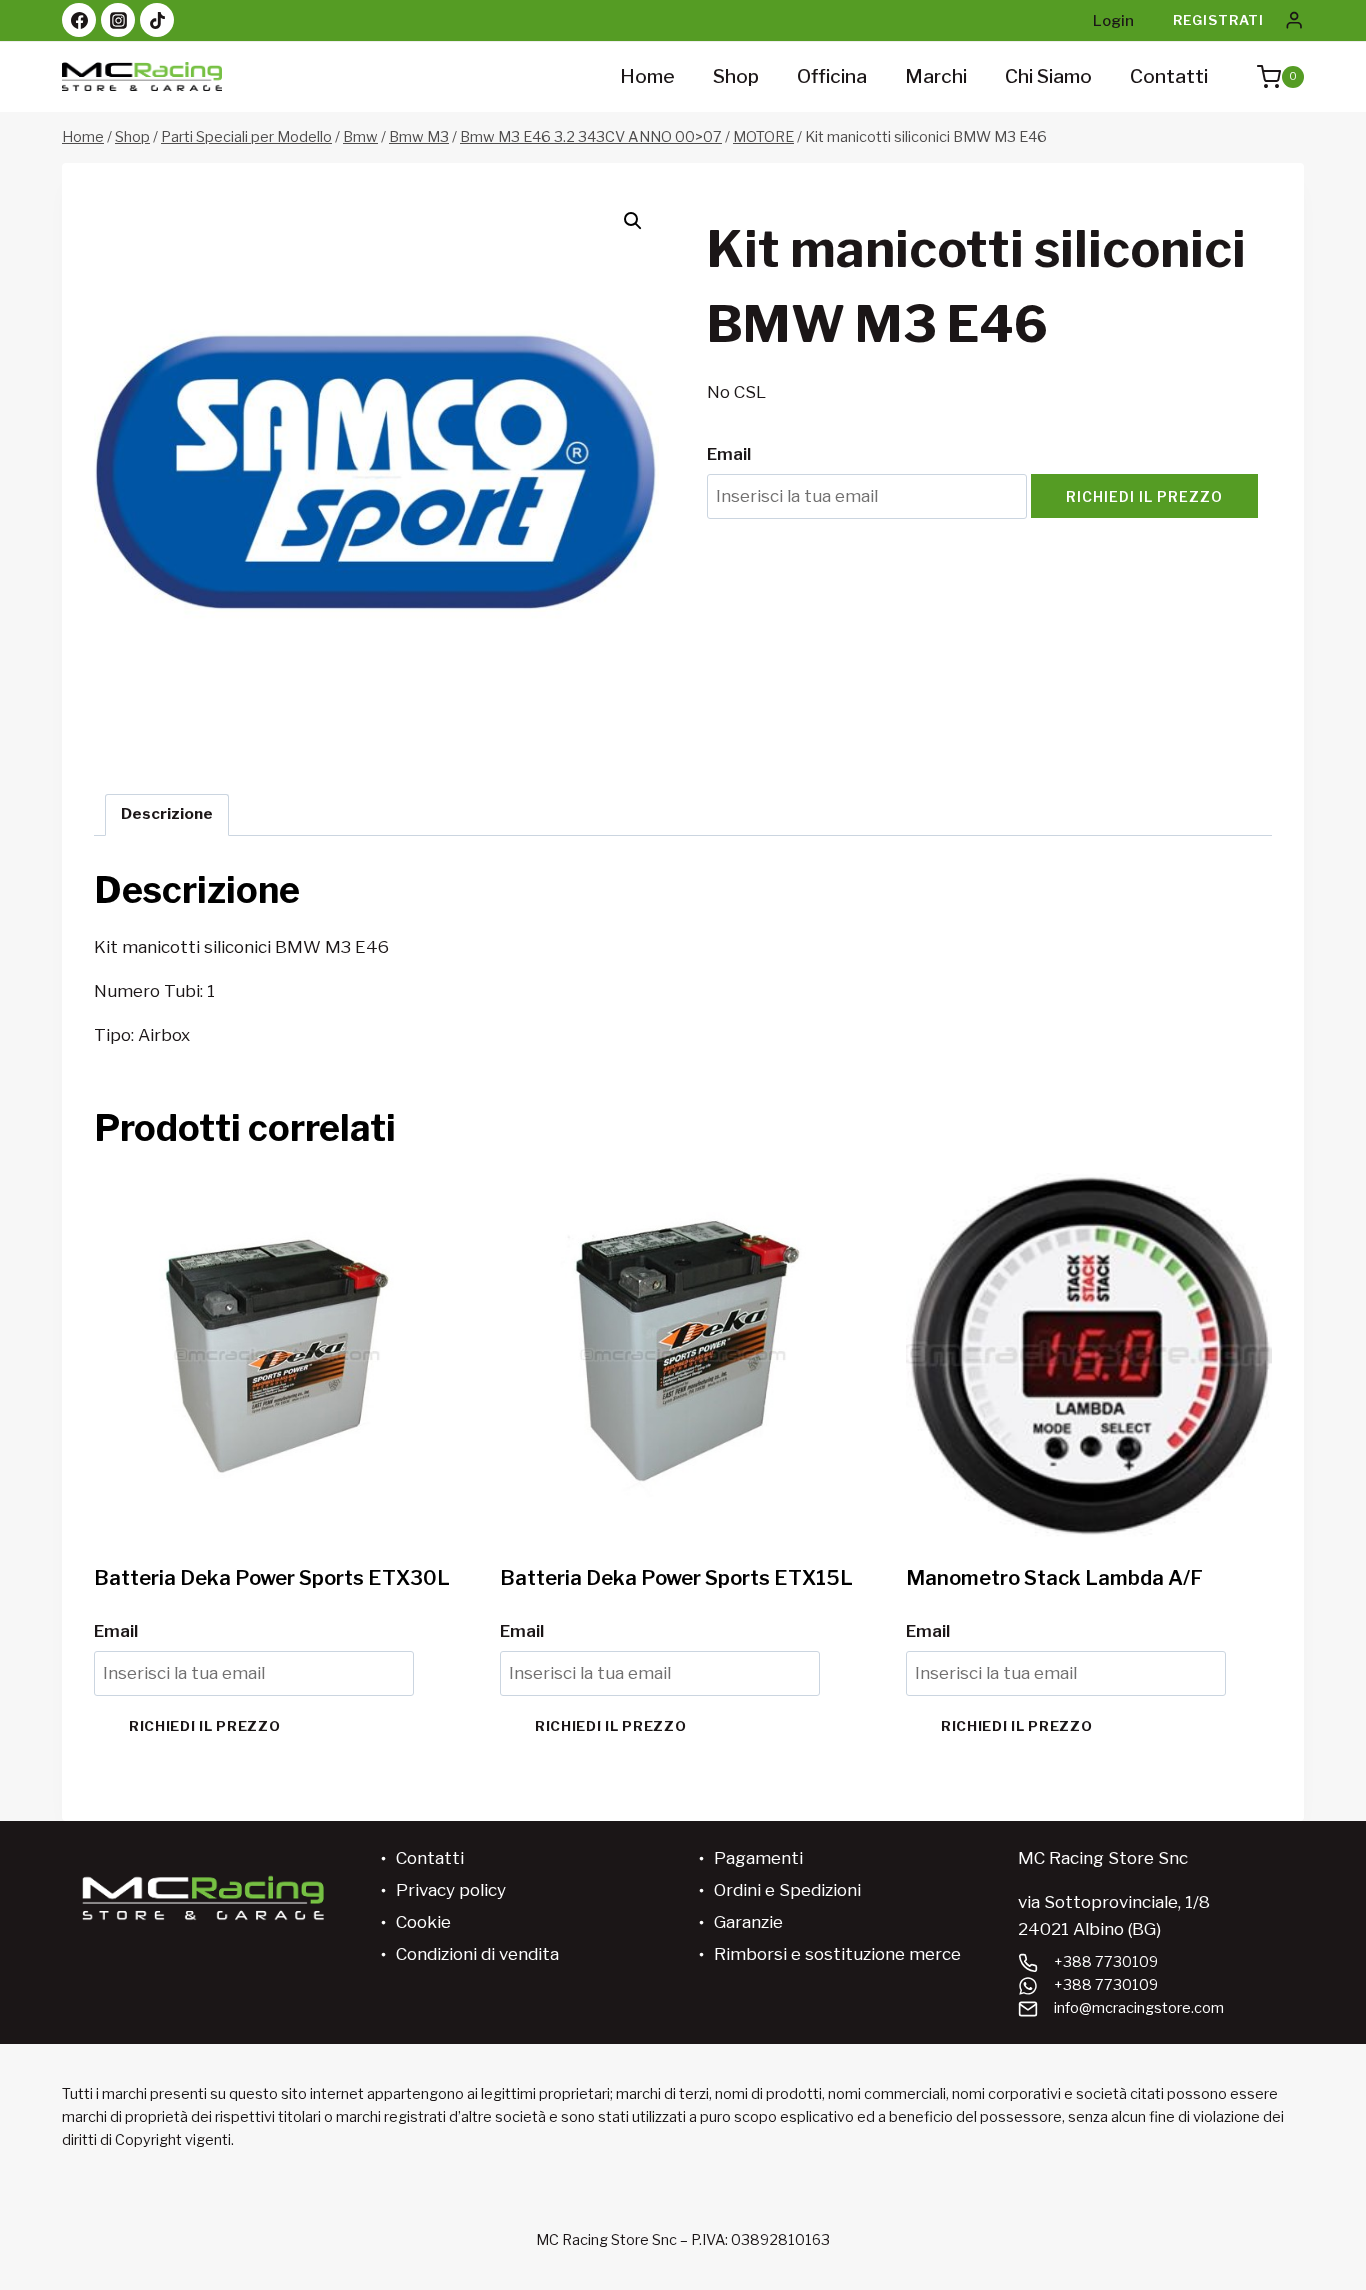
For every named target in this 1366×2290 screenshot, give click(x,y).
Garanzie (748, 1922)
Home (647, 76)
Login (1113, 21)
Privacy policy (451, 1890)
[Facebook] (79, 20)
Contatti (1169, 76)
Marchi (936, 76)
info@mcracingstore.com (1139, 2008)
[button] (633, 221)
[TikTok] (157, 20)
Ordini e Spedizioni (787, 1890)
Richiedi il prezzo (1144, 496)
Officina (832, 76)
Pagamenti (758, 1858)
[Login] (1294, 20)
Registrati (1218, 20)
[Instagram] (118, 20)
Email (729, 454)
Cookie (423, 1922)
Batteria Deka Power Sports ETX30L (272, 1578)
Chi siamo (1048, 76)
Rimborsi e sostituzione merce (837, 1954)
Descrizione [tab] (167, 813)
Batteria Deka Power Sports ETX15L (676, 1578)
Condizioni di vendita (477, 1954)
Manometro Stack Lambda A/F (1054, 1578)
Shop (736, 76)
